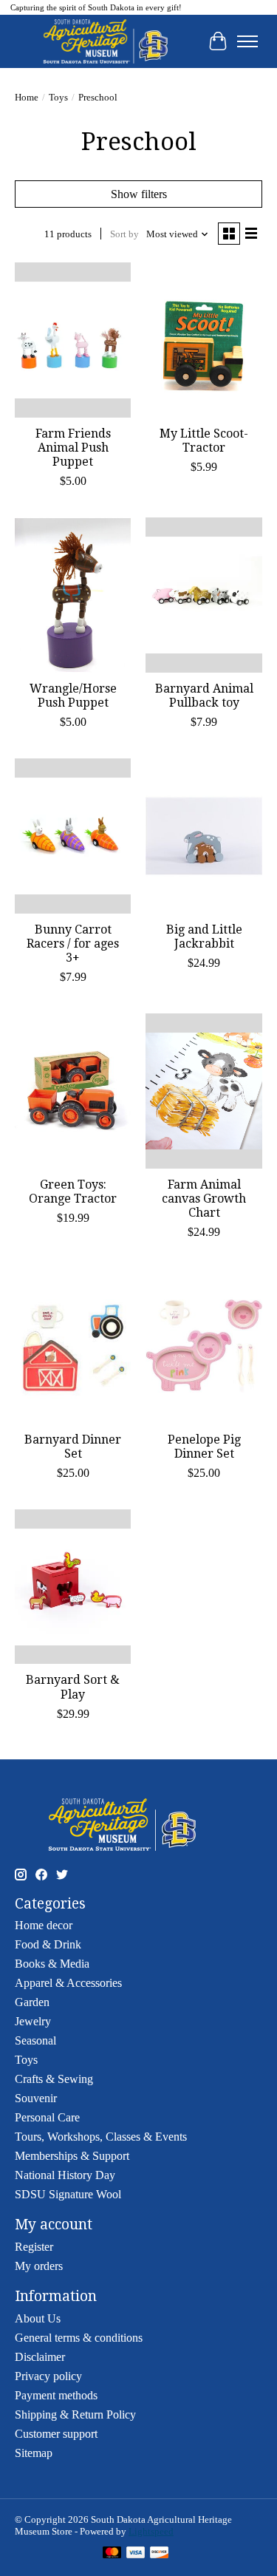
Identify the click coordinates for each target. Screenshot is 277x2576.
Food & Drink (48, 1944)
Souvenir (36, 2098)
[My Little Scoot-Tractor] (204, 340)
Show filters (139, 194)
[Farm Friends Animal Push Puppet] (73, 340)
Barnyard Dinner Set (73, 1447)
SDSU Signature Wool (68, 2194)
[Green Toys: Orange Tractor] (73, 1091)
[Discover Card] (160, 2554)
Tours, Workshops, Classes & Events (101, 2137)
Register (34, 2247)
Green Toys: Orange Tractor (73, 1192)
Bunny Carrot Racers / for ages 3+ (73, 944)
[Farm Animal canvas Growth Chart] (204, 1091)
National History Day (65, 2175)
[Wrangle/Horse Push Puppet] (73, 595)
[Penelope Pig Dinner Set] (204, 1346)
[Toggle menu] (247, 41)
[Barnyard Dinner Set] (73, 1346)
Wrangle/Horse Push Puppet (73, 696)
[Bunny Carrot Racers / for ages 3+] (73, 836)
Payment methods (56, 2395)
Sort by (124, 234)
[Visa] (136, 2554)
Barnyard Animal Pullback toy (204, 696)
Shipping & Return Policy (75, 2414)
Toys (58, 97)
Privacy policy (48, 2376)
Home (27, 97)
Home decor (44, 1925)
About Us (38, 2318)
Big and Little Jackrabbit (204, 937)
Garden (32, 2002)
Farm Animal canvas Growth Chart (204, 1199)
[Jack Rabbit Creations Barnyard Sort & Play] (73, 1587)
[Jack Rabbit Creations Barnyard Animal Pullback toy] (204, 595)
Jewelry (33, 2021)
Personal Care (47, 2117)
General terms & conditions (79, 2338)
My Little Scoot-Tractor (204, 441)
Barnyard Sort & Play (73, 1687)
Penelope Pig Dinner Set (204, 1447)
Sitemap (34, 2453)
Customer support (56, 2434)
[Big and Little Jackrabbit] (204, 836)
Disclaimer (40, 2357)
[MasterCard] (112, 2554)
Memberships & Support (72, 2156)
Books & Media (52, 1964)
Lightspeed (151, 2531)
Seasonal (35, 2040)
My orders (39, 2266)
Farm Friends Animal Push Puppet (73, 448)
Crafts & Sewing (54, 2079)
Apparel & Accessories (68, 1983)
